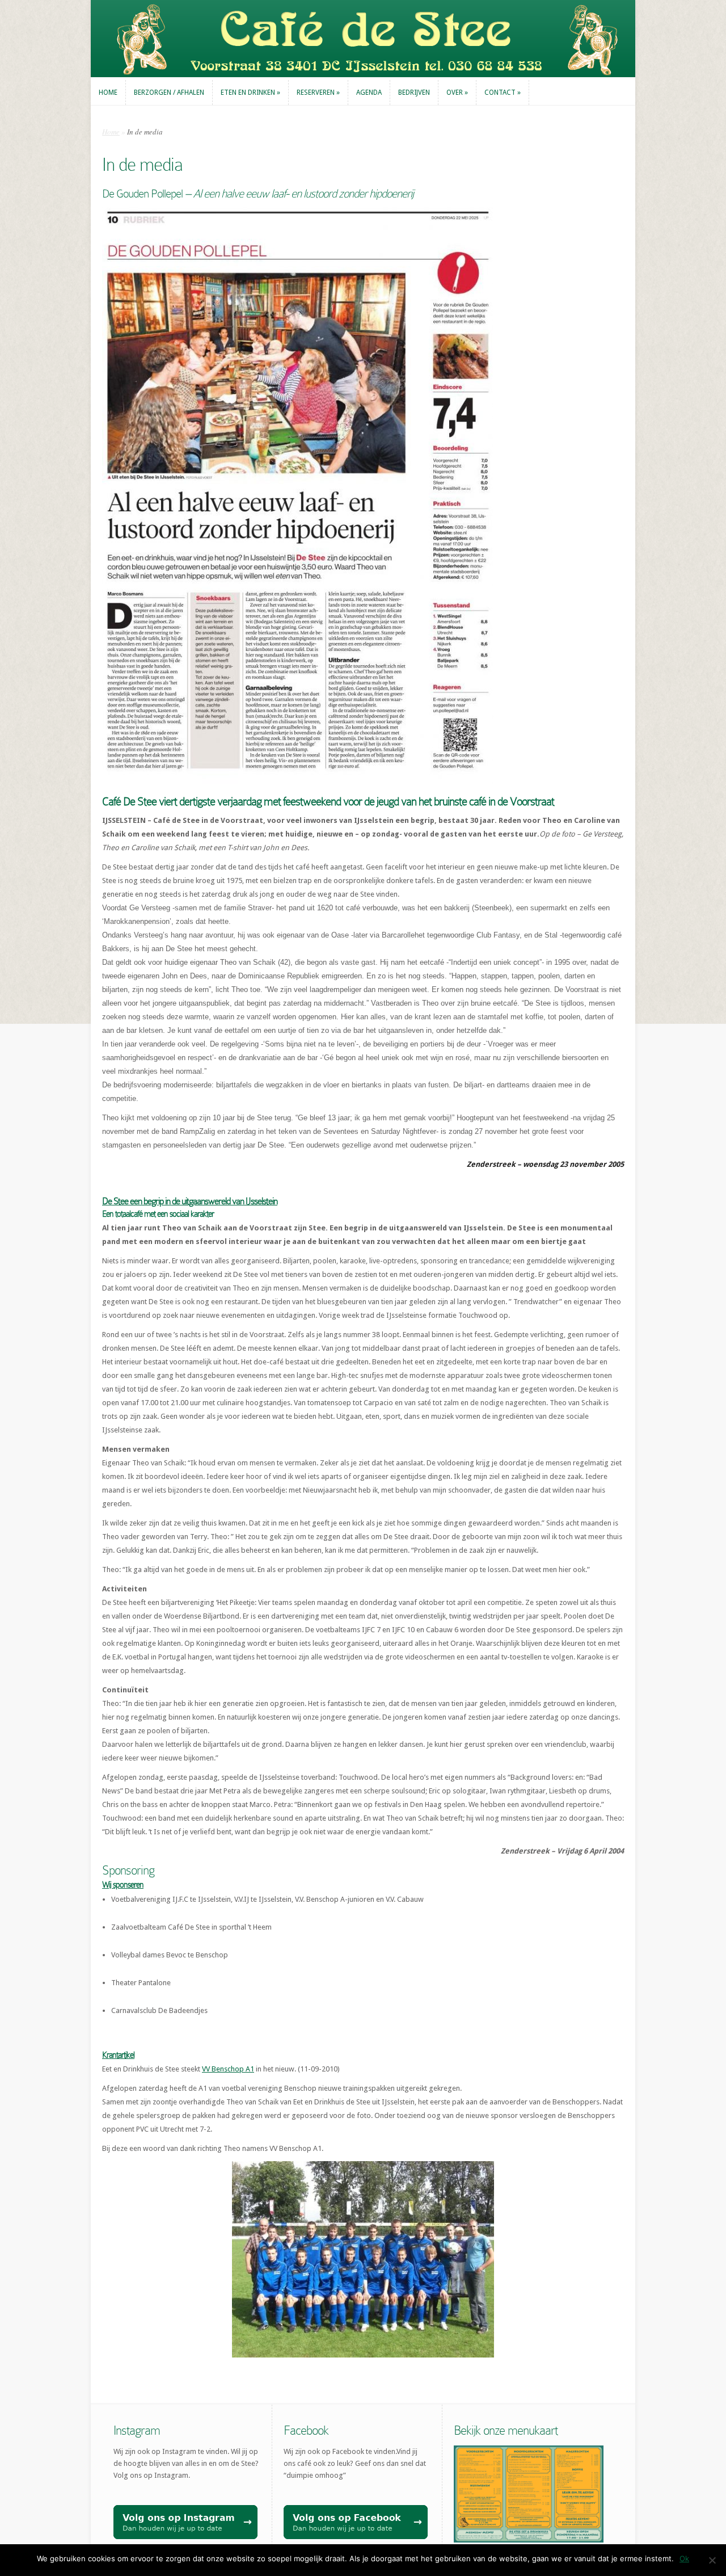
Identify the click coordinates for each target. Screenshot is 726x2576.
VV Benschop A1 (228, 2069)
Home (111, 132)
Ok (684, 2558)
